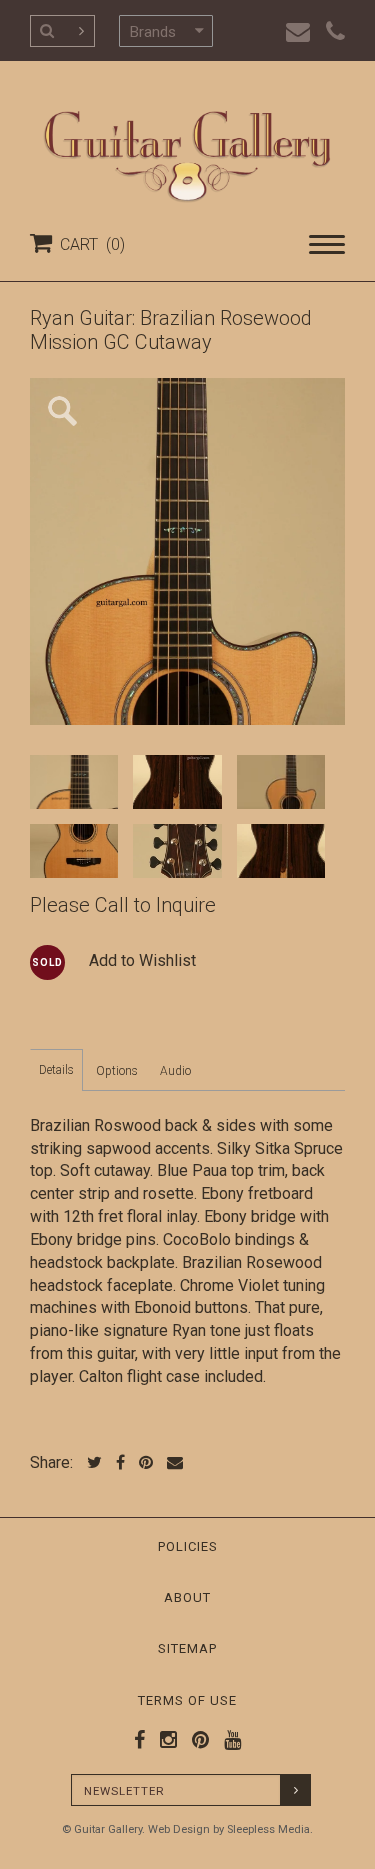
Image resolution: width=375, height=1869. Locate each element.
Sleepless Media (268, 1829)
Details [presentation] (56, 1070)
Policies (188, 1546)
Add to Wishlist (142, 960)
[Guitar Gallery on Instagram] (164, 1740)
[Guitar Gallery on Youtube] (228, 1740)
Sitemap (187, 1648)
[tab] (56, 1070)
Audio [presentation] (175, 1071)
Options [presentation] (117, 1071)
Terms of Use (187, 1700)
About (187, 1597)
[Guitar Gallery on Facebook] (140, 1740)
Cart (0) (88, 244)
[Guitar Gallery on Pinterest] (196, 1740)
